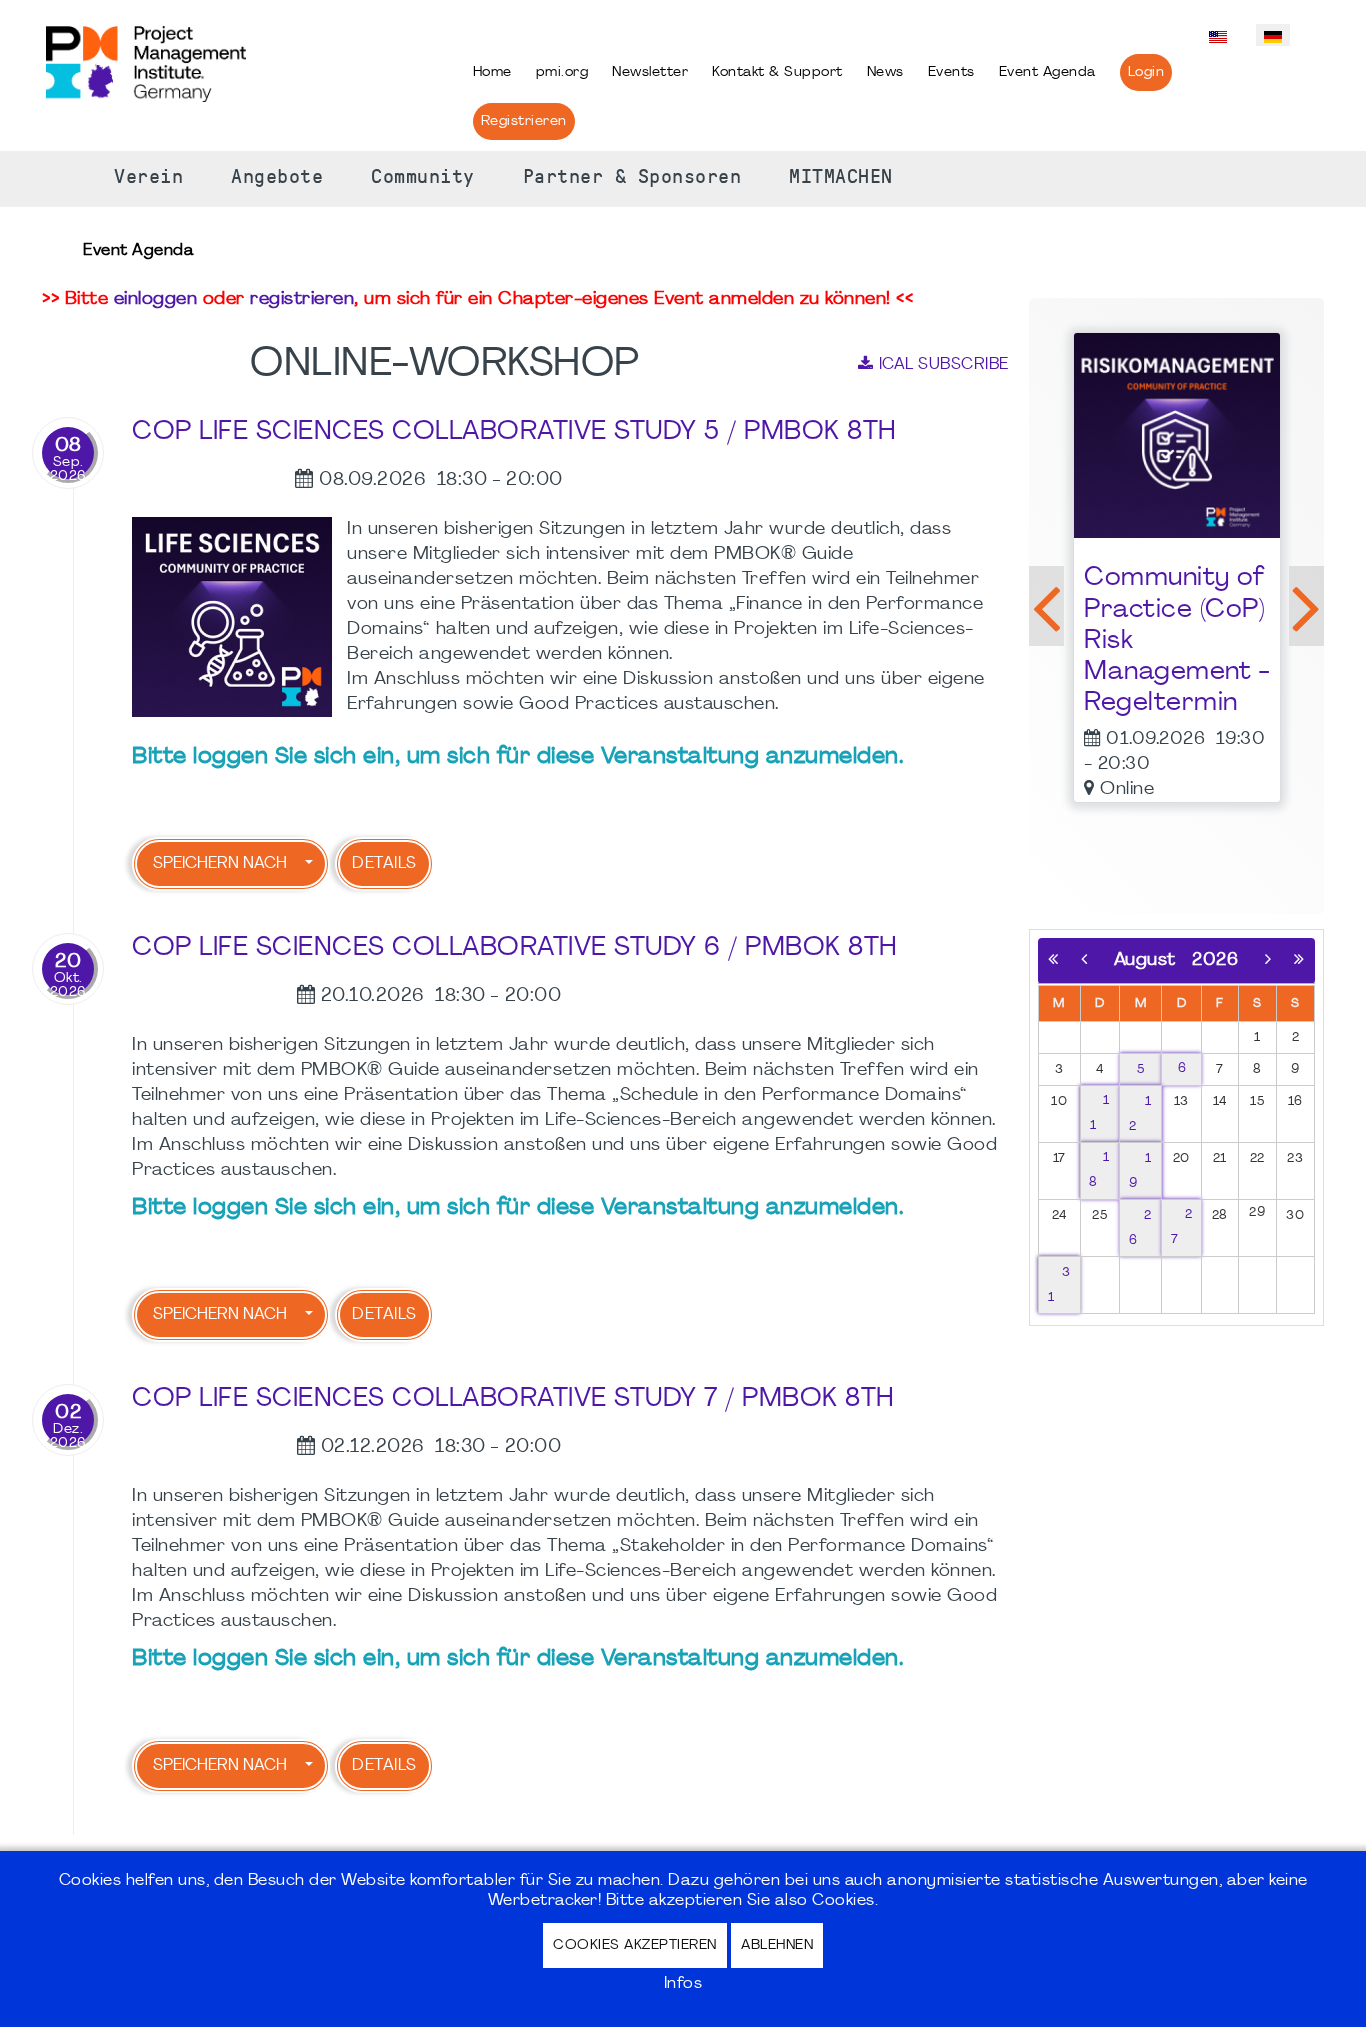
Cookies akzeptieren (635, 1945)
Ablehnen (777, 1945)
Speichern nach (220, 864)
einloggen (156, 299)
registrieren (302, 299)
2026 (1215, 960)
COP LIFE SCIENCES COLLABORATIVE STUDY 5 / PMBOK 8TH (514, 432)
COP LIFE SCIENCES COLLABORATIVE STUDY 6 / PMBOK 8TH (515, 948)
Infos (683, 1984)
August (1153, 960)
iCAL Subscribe (944, 365)
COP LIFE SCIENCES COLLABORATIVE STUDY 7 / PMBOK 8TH (513, 1399)
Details (384, 864)
